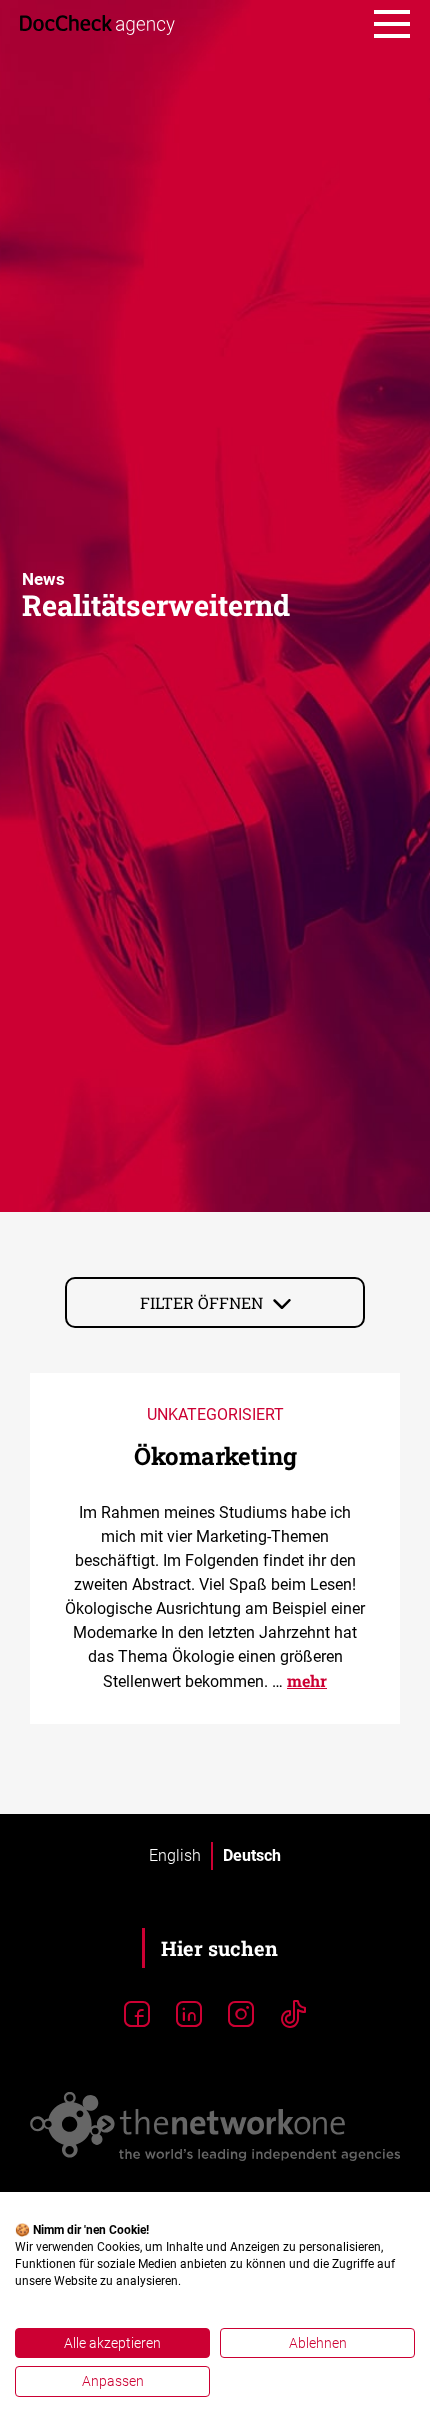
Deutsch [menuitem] (252, 1855)
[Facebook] (137, 2015)
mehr (307, 1680)
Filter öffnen (201, 1302)
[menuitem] (175, 1856)
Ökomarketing (215, 1456)
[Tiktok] (293, 2015)
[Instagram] (241, 2015)
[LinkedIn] (189, 2015)
